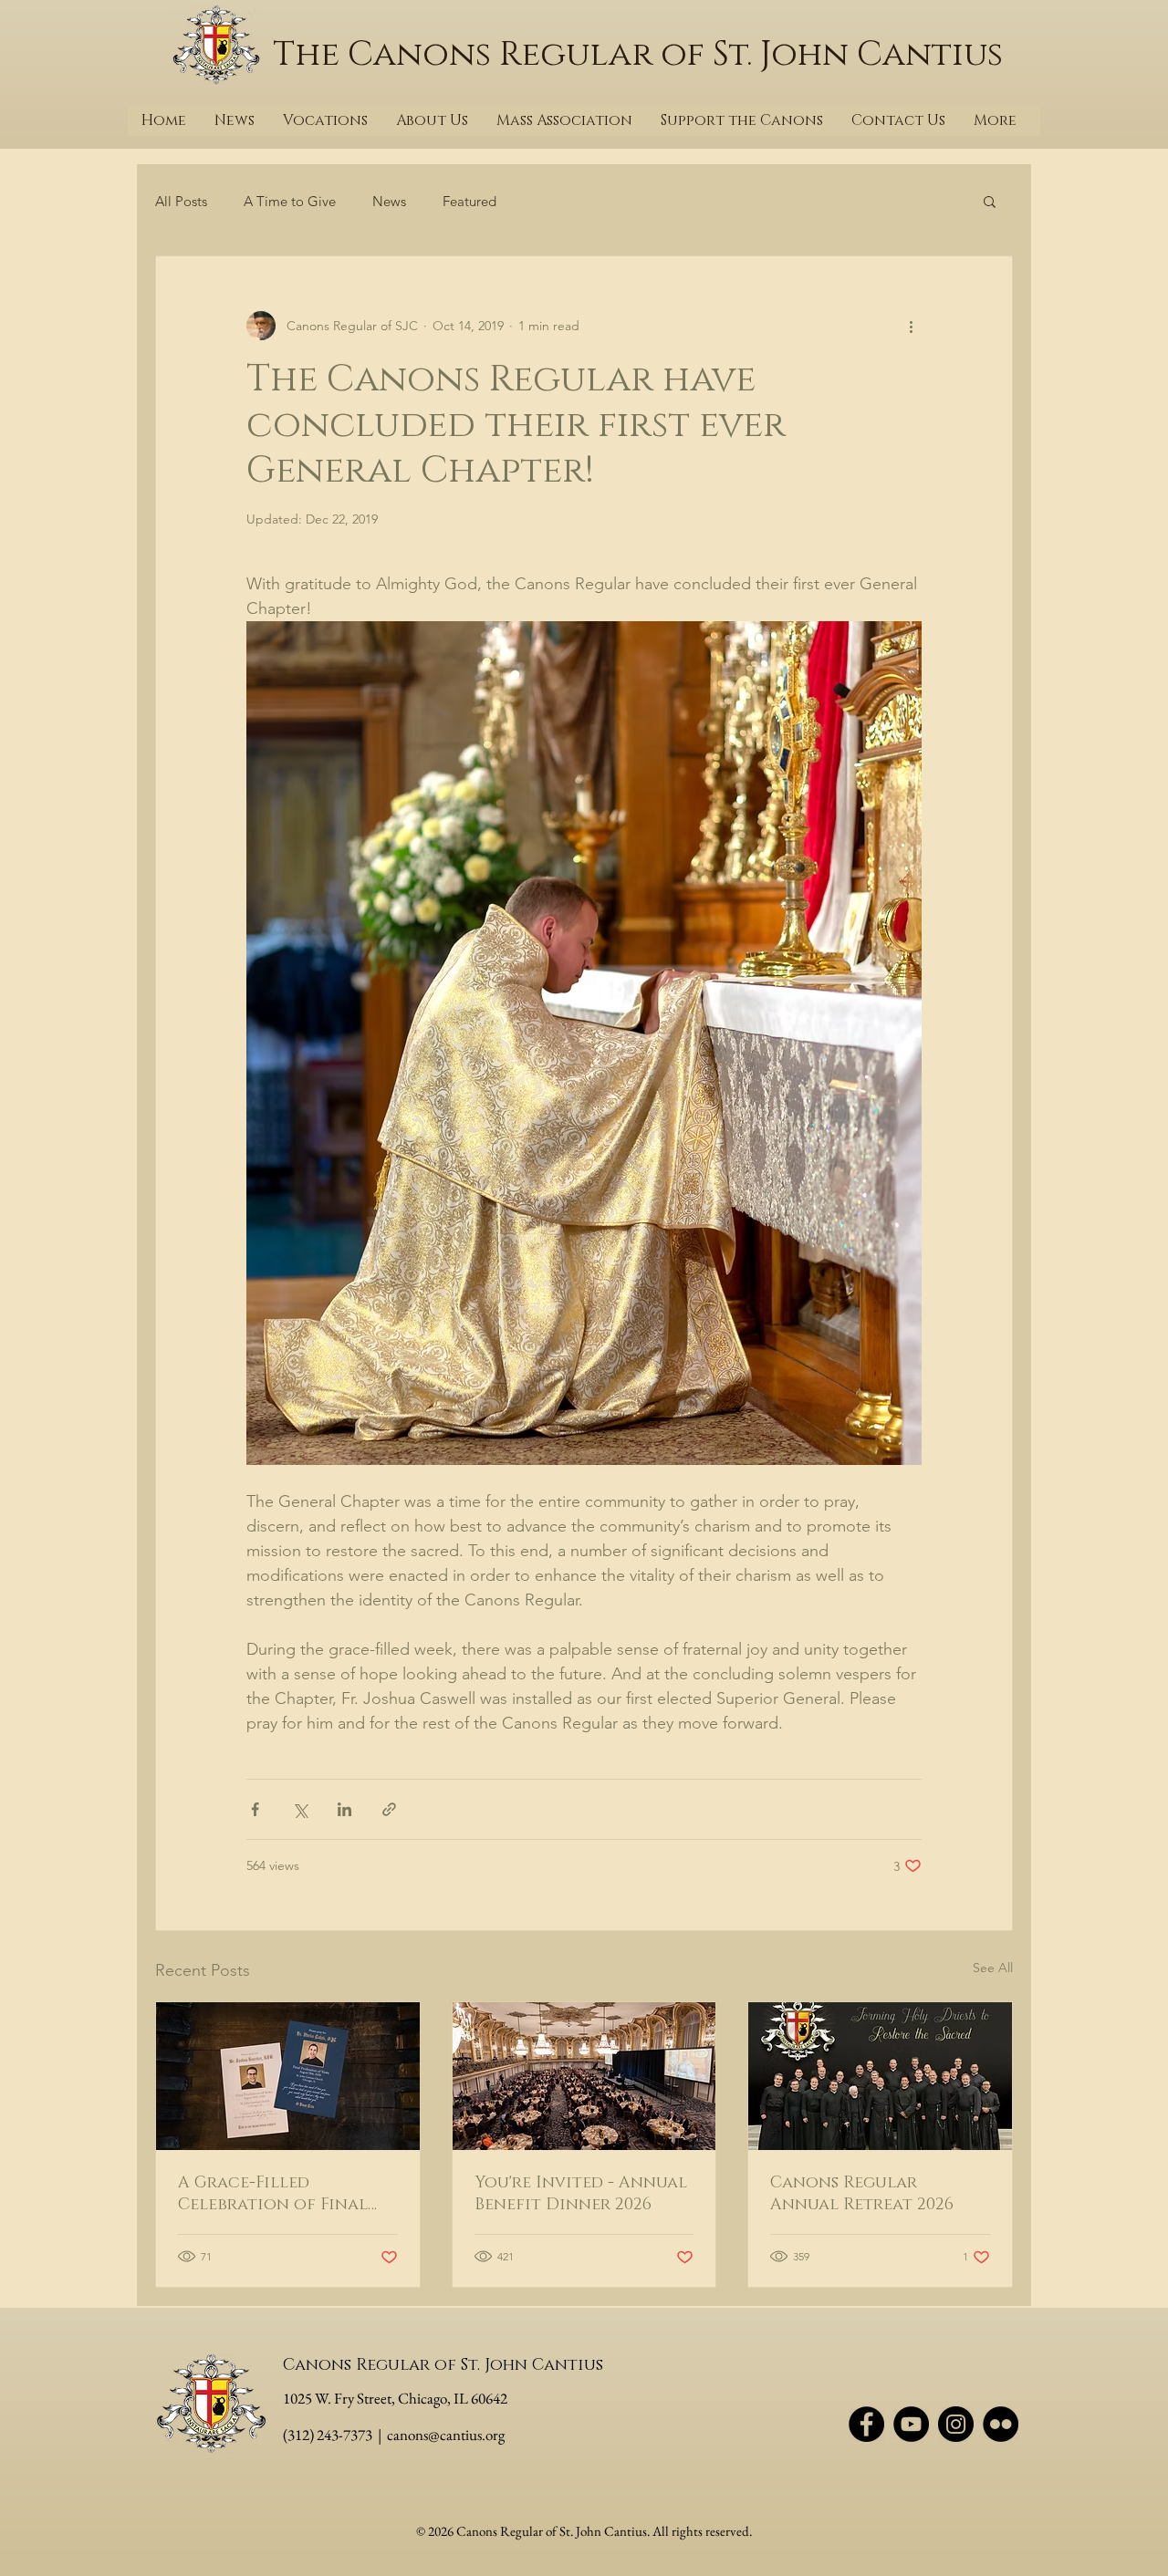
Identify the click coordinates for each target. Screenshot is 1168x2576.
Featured (469, 201)
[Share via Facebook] (255, 1809)
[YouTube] (911, 2424)
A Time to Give (290, 201)
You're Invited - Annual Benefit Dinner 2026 (581, 2194)
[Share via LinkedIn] (344, 1809)
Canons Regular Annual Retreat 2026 (862, 2194)
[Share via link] (389, 1809)
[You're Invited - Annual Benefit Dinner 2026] (584, 2076)
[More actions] (911, 326)
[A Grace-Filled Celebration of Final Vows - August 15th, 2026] (288, 2076)
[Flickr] (1001, 2424)
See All (993, 1968)
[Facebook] (866, 2424)
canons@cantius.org (446, 2435)
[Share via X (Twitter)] (300, 1809)
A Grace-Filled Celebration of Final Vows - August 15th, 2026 (284, 2194)
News (389, 201)
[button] (990, 201)
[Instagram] (956, 2424)
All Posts (181, 201)
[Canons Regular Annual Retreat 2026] (880, 2076)
